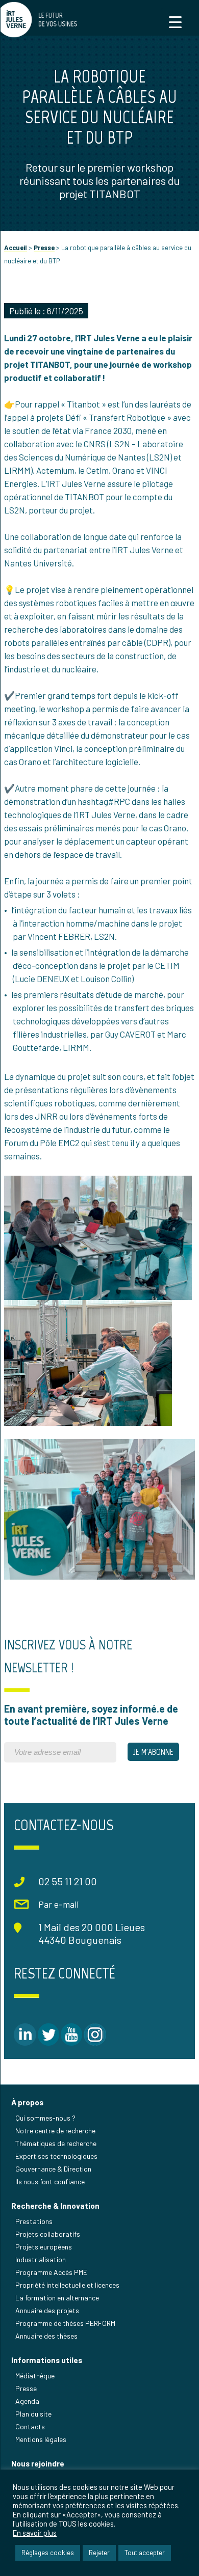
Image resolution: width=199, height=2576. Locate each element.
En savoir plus (35, 2533)
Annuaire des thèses (46, 2336)
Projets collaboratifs (48, 2234)
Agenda (27, 2401)
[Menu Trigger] (175, 22)
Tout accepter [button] (145, 2553)
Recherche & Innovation (55, 2206)
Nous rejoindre (38, 2463)
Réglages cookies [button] (48, 2553)
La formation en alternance (57, 2298)
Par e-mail (58, 1904)
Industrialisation (41, 2259)
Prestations (34, 2221)
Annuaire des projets (47, 2310)
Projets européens (44, 2247)
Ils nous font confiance (50, 2181)
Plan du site (33, 2414)
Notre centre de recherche (55, 2131)
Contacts (30, 2426)
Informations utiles (47, 2360)
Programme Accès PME (51, 2272)
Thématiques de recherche (56, 2143)
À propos (27, 2102)
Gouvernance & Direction (53, 2169)
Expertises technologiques (56, 2156)
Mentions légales (41, 2439)
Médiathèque (35, 2376)
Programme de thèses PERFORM (65, 2323)
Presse (44, 248)
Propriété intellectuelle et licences (67, 2285)
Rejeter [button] (99, 2553)
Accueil (16, 248)
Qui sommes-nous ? (45, 2118)
